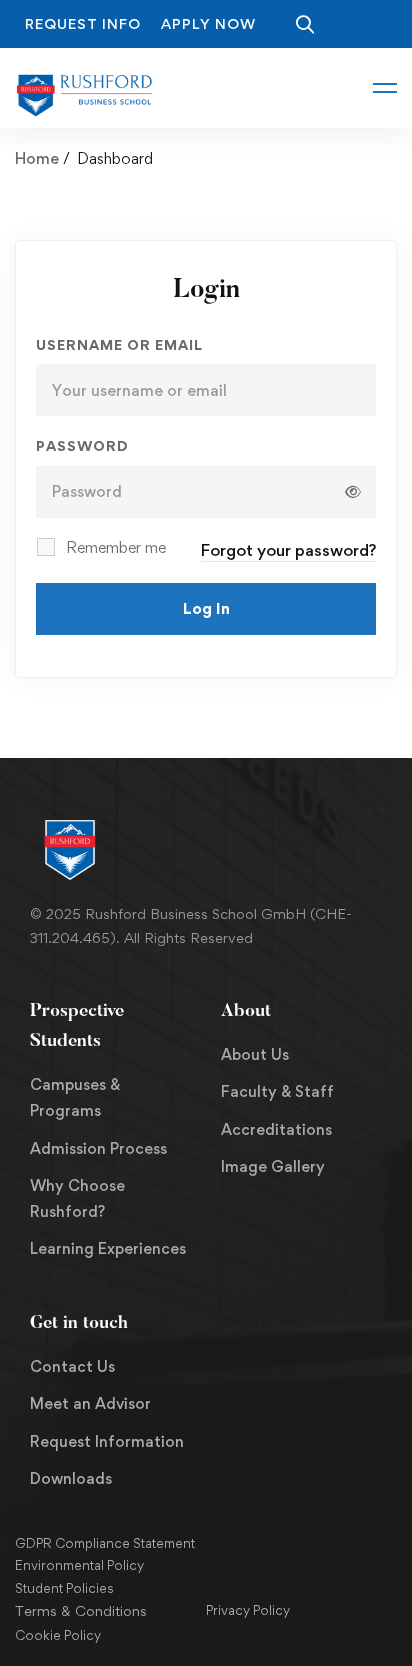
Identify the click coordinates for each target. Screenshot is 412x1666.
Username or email (119, 344)
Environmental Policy (79, 1565)
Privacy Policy (248, 1610)
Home (37, 158)
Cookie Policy (58, 1635)
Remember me (114, 547)
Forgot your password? (288, 550)
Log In (206, 608)
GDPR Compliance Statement (105, 1543)
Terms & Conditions (81, 1610)
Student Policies (64, 1588)
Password (82, 445)
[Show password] (353, 492)
